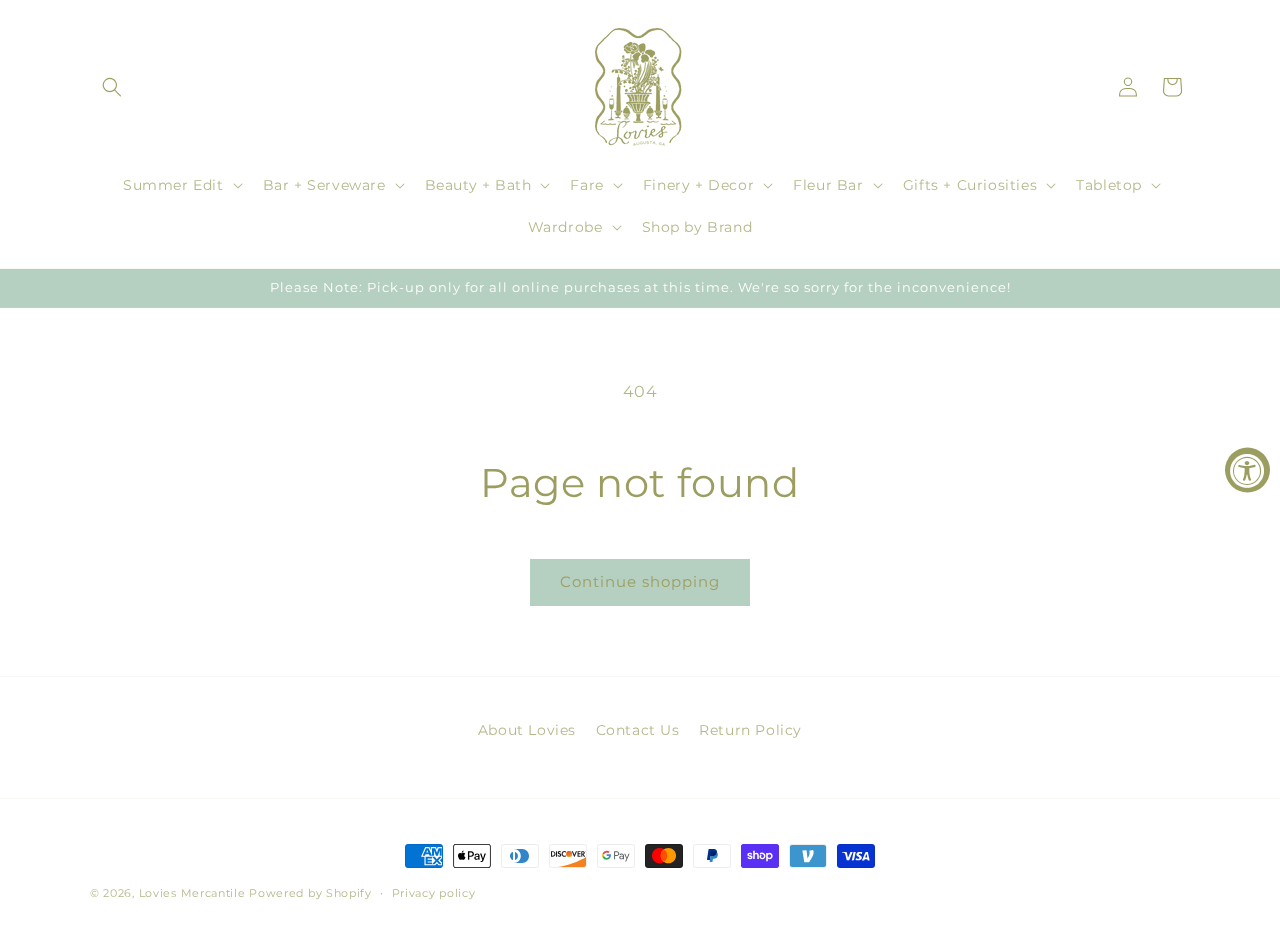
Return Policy (750, 730)
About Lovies (527, 730)
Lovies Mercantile (192, 893)
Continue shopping (640, 581)
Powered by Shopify (310, 893)
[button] (112, 87)
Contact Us (638, 730)
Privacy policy (434, 893)
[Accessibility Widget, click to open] (1247, 469)
